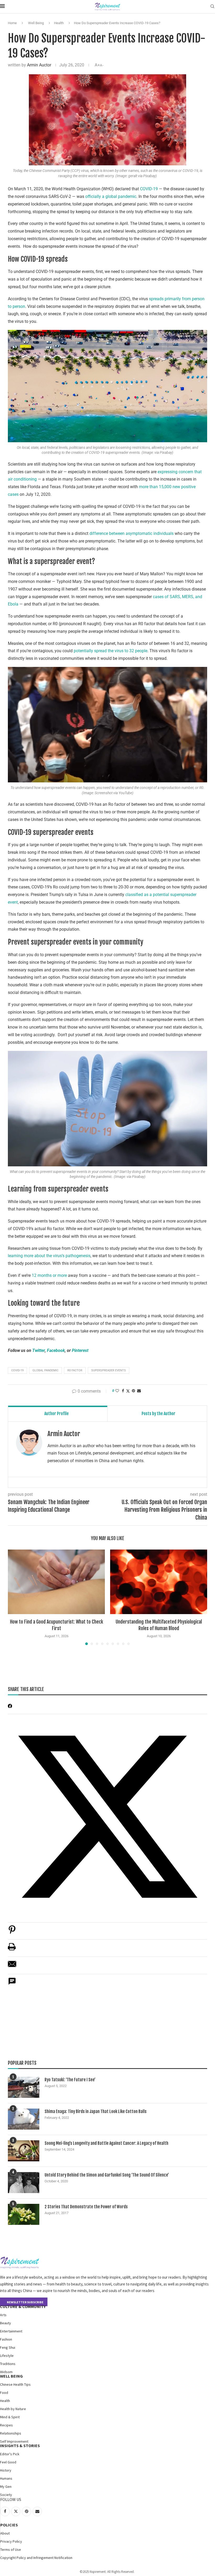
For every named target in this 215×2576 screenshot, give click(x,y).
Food (4, 2393)
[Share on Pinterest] (12, 1932)
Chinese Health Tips (15, 2384)
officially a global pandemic (111, 196)
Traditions (8, 2364)
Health (59, 23)
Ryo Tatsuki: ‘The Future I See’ (70, 2080)
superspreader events (109, 1370)
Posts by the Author (158, 1414)
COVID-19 (149, 189)
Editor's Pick (10, 2454)
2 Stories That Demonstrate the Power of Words (86, 2207)
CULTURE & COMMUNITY (23, 2306)
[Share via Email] (139, 1391)
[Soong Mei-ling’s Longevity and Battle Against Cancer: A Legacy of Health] (24, 2151)
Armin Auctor (39, 65)
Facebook (56, 1350)
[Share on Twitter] (128, 1391)
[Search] (212, 7)
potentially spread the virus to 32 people (111, 651)
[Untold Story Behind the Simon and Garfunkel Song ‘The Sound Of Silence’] (24, 2183)
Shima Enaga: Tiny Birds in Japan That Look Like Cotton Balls (96, 2111)
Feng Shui (8, 2347)
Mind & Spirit (10, 2417)
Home (12, 23)
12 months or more (49, 1275)
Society (6, 2495)
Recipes (6, 2425)
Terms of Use (11, 2549)
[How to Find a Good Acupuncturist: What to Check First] (56, 1582)
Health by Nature (13, 2409)
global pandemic (45, 1370)
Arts (3, 2315)
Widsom (6, 2372)
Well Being (36, 23)
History (6, 2470)
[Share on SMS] (12, 1984)
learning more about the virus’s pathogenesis (49, 1256)
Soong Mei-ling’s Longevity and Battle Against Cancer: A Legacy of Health (106, 2143)
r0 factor (75, 1370)
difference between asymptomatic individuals (131, 533)
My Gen (6, 2487)
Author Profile (57, 1414)
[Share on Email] (12, 1967)
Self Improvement (14, 2441)
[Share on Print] (12, 1949)
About (5, 2533)
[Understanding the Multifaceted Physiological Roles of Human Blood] (159, 1582)
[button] (15, 1597)
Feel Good (8, 2462)
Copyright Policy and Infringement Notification (36, 2558)
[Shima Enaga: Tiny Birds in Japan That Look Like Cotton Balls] (24, 2119)
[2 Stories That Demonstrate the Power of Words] (24, 2214)
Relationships (11, 2433)
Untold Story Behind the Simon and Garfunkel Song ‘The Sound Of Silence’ (107, 2175)
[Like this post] (117, 1391)
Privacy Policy (11, 2541)
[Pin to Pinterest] (133, 1391)
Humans (6, 2478)
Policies (9, 2525)
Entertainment (11, 2331)
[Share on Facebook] (123, 1391)
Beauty (6, 2323)
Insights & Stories (20, 2446)
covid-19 (17, 1370)
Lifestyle (7, 2356)
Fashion (6, 2339)
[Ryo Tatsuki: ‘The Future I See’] (24, 2087)
